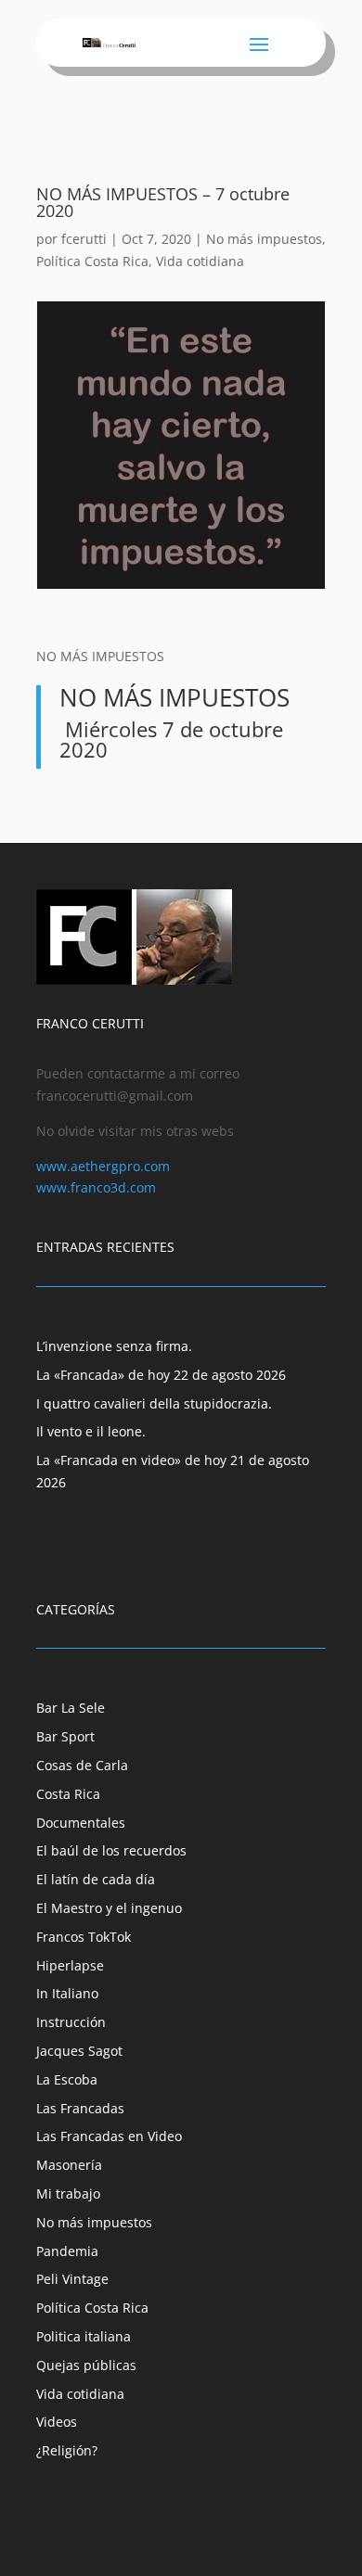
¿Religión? (67, 2450)
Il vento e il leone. (91, 1431)
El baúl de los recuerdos (111, 1850)
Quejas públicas (86, 2365)
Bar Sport (65, 1736)
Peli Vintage (72, 2279)
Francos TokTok (84, 1937)
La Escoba (67, 2079)
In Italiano (67, 1993)
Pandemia (67, 2251)
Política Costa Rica (92, 261)
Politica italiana (84, 2336)
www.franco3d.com (96, 1187)
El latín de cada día (96, 1879)
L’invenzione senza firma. (114, 1346)
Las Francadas (80, 2108)
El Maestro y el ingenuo (109, 1908)
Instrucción (71, 2022)
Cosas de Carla (82, 1765)
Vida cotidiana (200, 261)
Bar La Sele (71, 1708)
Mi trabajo (68, 2193)
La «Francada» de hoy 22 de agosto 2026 (161, 1375)
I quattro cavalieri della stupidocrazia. (154, 1403)
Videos (57, 2422)
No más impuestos (264, 239)
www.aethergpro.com (103, 1166)
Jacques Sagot (79, 2051)
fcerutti (84, 239)
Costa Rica (68, 1794)
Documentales (81, 1823)
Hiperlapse (70, 1965)
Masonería (69, 2165)
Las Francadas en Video (109, 2136)
